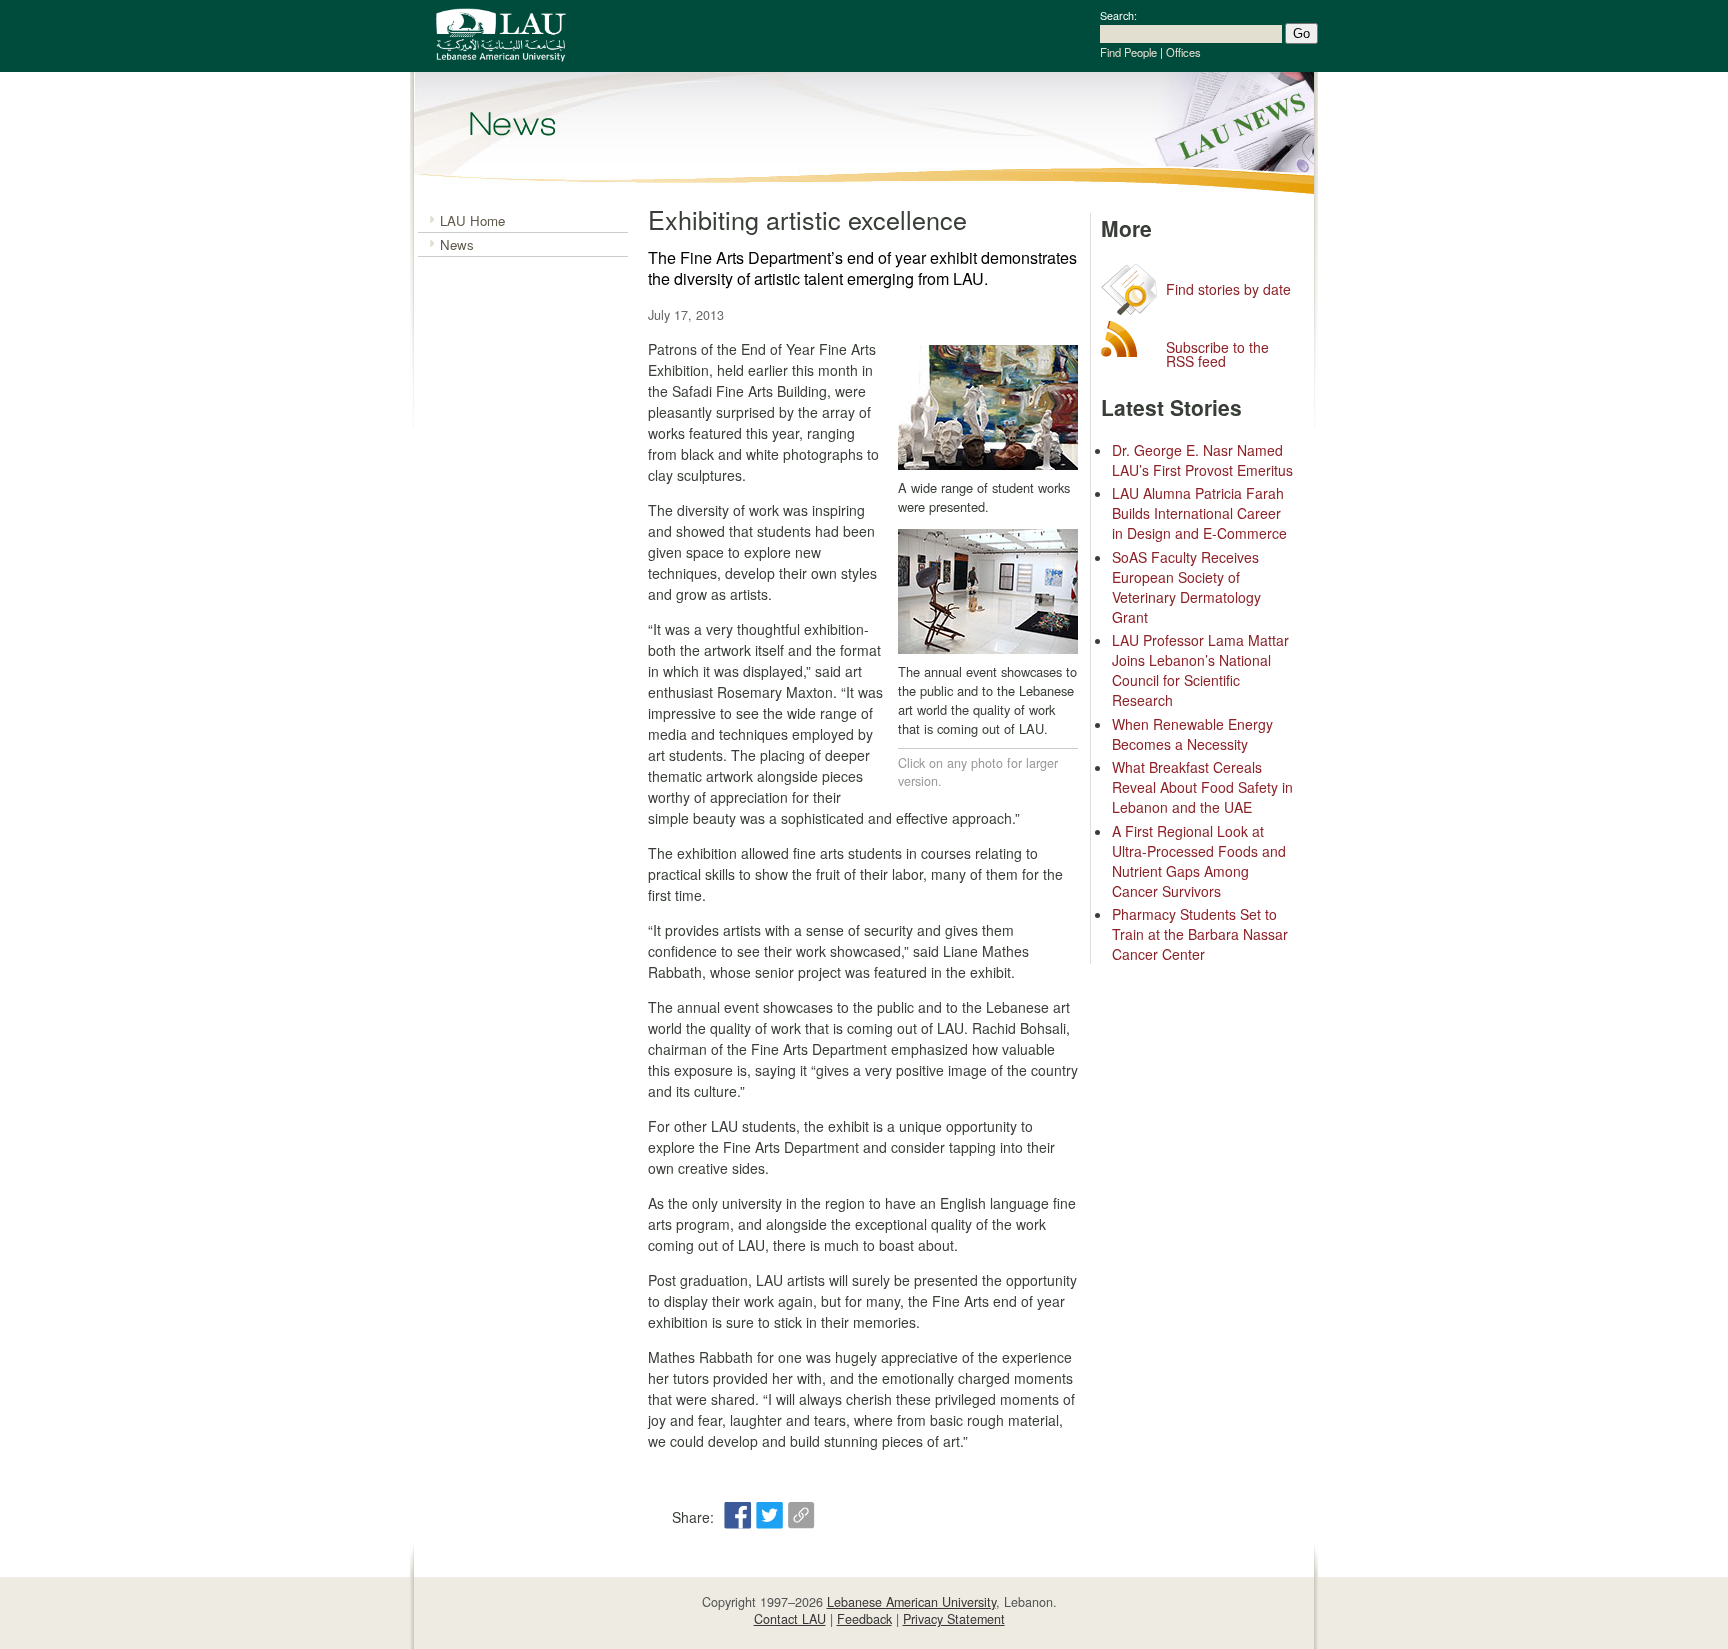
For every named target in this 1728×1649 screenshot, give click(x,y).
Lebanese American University (911, 1602)
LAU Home (472, 220)
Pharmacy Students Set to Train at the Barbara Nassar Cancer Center (1200, 934)
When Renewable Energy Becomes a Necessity (1192, 734)
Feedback (864, 1619)
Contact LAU (790, 1619)
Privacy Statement (954, 1619)
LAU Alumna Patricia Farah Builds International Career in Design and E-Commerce (1199, 513)
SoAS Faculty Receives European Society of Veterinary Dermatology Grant (1186, 587)
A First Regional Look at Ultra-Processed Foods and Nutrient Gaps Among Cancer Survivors (1199, 861)
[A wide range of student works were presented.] (988, 468)
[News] (513, 124)
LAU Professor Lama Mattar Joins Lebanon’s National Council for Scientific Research (1200, 670)
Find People (1128, 52)
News (457, 244)
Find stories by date (1228, 289)
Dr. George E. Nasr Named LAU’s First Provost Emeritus (1202, 460)
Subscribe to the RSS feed (1217, 354)
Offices (1183, 52)
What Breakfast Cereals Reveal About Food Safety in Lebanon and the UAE (1202, 787)
